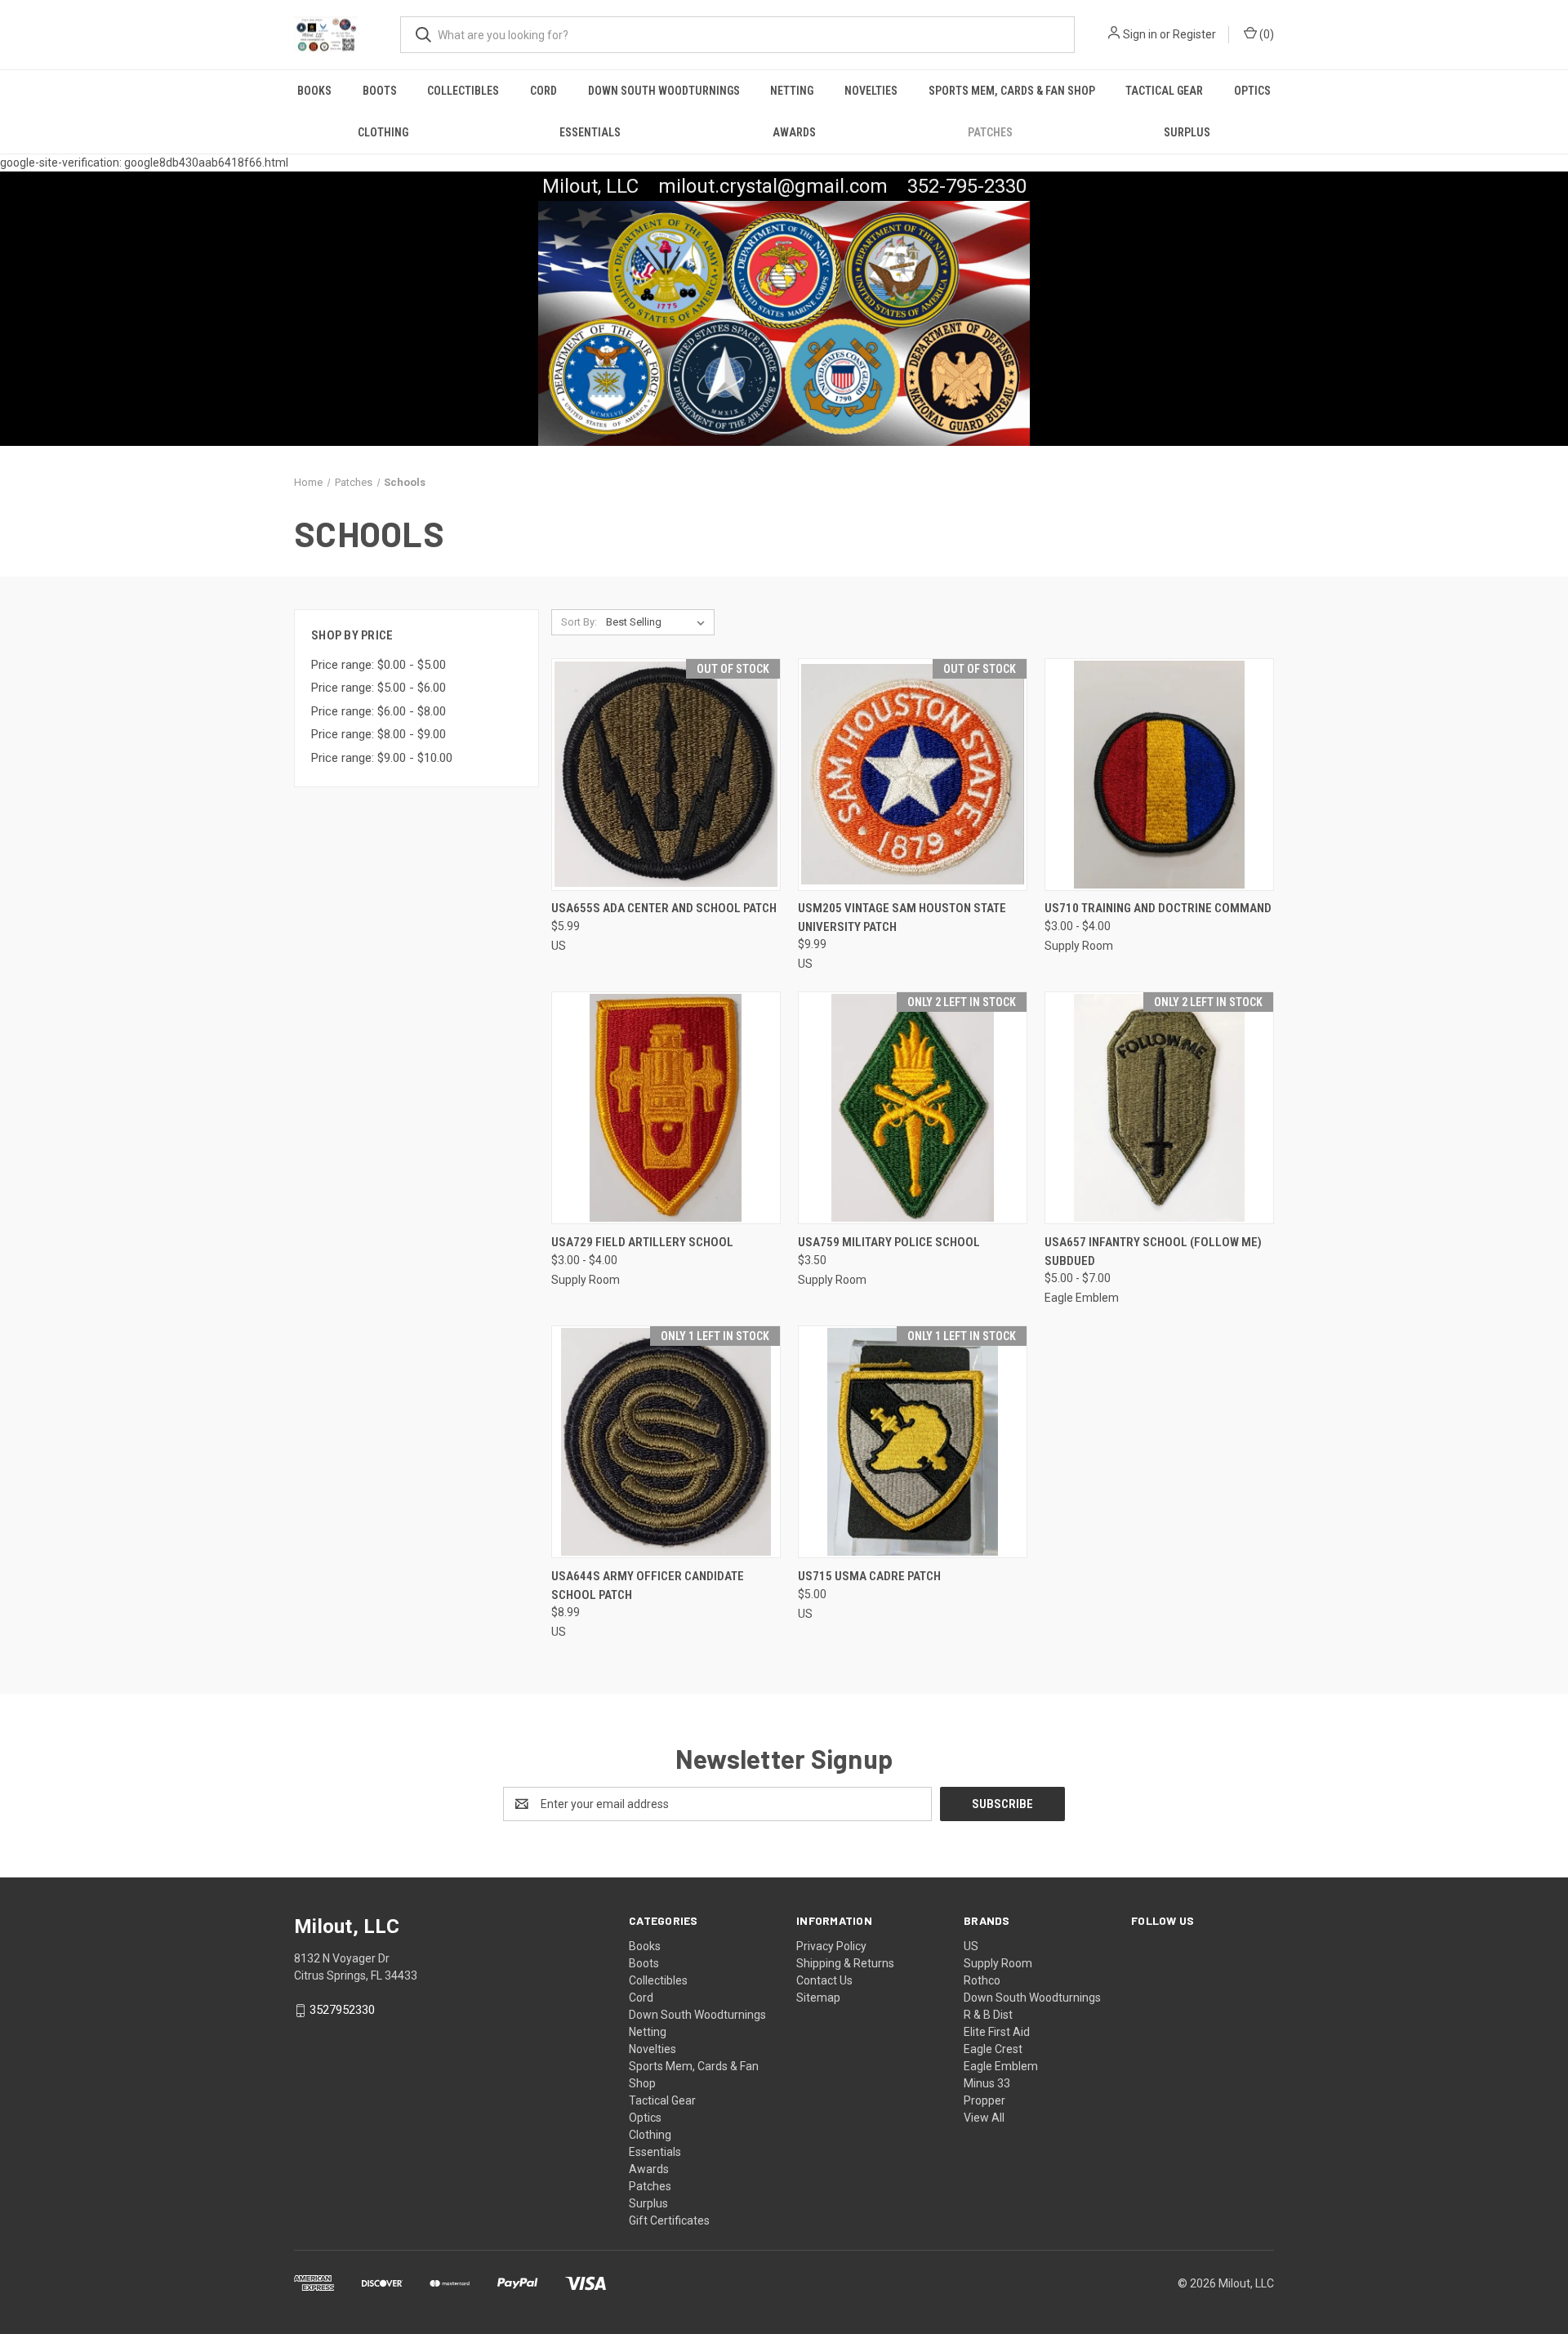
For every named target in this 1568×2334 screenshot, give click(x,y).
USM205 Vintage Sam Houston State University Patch (902, 918)
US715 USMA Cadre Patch (869, 1576)
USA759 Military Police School (889, 1242)
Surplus (1187, 132)
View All (984, 2118)
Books (314, 91)
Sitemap (818, 1998)
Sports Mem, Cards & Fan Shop (1012, 91)
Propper (984, 2100)
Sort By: (579, 622)
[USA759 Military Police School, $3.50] (913, 1108)
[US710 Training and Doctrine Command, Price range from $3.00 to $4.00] (1159, 775)
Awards (794, 132)
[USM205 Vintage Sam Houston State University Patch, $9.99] (913, 775)
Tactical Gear (1164, 91)
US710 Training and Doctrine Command (1158, 908)
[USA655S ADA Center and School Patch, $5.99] (666, 775)
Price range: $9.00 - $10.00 (382, 758)
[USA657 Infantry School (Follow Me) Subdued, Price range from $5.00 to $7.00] (1159, 1108)
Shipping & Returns (845, 1963)
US (971, 1946)
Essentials (590, 132)
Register (1194, 34)
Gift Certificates (669, 2220)
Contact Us (824, 1980)
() (1265, 34)
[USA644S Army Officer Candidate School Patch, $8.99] (666, 1442)
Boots (380, 91)
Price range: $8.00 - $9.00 (379, 734)
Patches (990, 132)
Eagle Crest (993, 2049)
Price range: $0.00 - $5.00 (379, 665)
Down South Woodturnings (664, 91)
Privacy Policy (831, 1946)
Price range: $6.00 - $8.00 (379, 711)
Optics (1252, 91)
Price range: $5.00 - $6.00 (379, 688)
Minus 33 (987, 2083)
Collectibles (463, 91)
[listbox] (659, 622)
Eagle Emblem (1001, 2066)
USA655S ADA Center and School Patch (664, 908)
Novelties (871, 91)
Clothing (383, 132)
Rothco (982, 1980)
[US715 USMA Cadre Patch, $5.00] (913, 1442)
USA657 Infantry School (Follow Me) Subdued (1153, 1252)
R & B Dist (988, 2015)
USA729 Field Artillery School (642, 1242)
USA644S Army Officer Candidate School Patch (648, 1586)
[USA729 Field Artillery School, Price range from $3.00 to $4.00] (666, 1108)
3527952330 (342, 2010)
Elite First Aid (997, 2032)
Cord (543, 91)
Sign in (1140, 34)
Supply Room (998, 1963)
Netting (792, 91)
